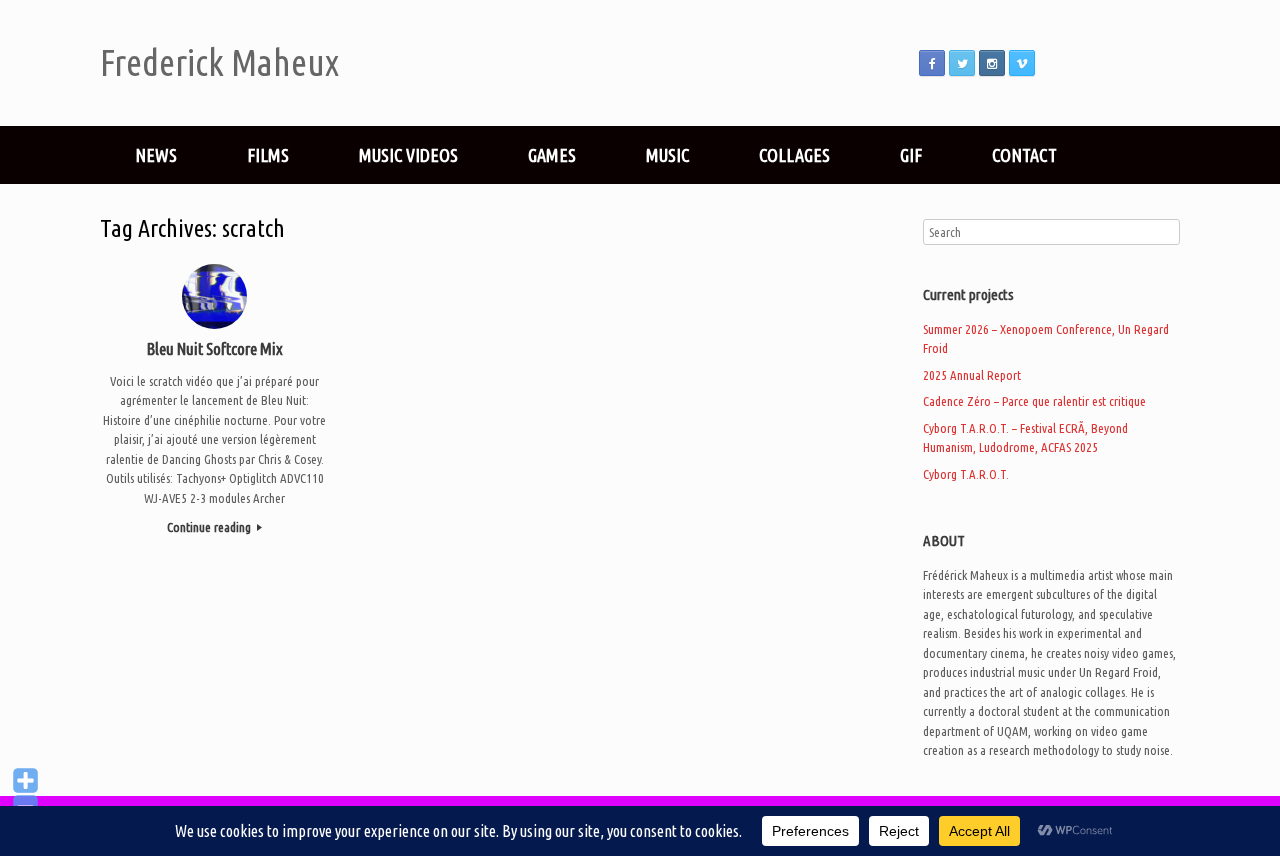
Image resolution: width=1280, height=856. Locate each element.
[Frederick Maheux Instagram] (992, 63)
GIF (911, 155)
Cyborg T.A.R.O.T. (966, 474)
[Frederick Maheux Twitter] (962, 63)
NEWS (156, 155)
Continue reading (210, 527)
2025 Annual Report (972, 375)
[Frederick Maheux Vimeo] (1022, 63)
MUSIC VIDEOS (408, 155)
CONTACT (1024, 155)
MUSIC (667, 155)
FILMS (268, 155)
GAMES (552, 155)
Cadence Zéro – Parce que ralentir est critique (1034, 401)
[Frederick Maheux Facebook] (932, 63)
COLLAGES (794, 155)
